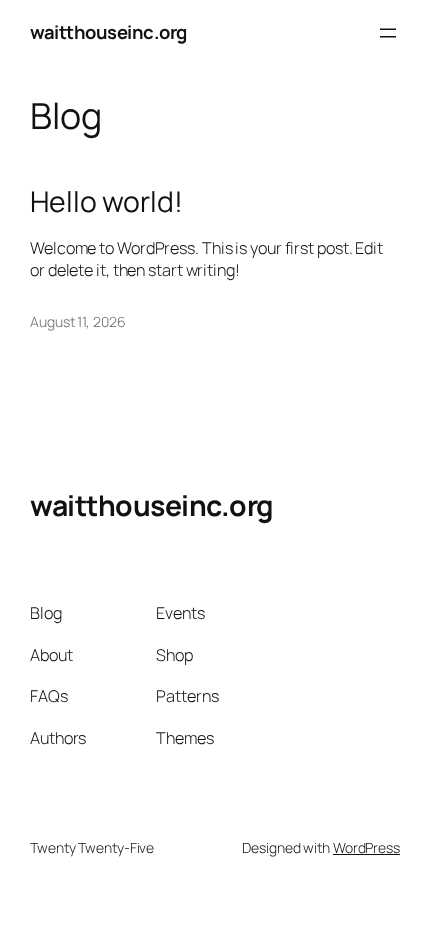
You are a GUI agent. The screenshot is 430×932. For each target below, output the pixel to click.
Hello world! (106, 202)
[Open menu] (388, 33)
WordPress (366, 847)
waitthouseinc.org (108, 32)
